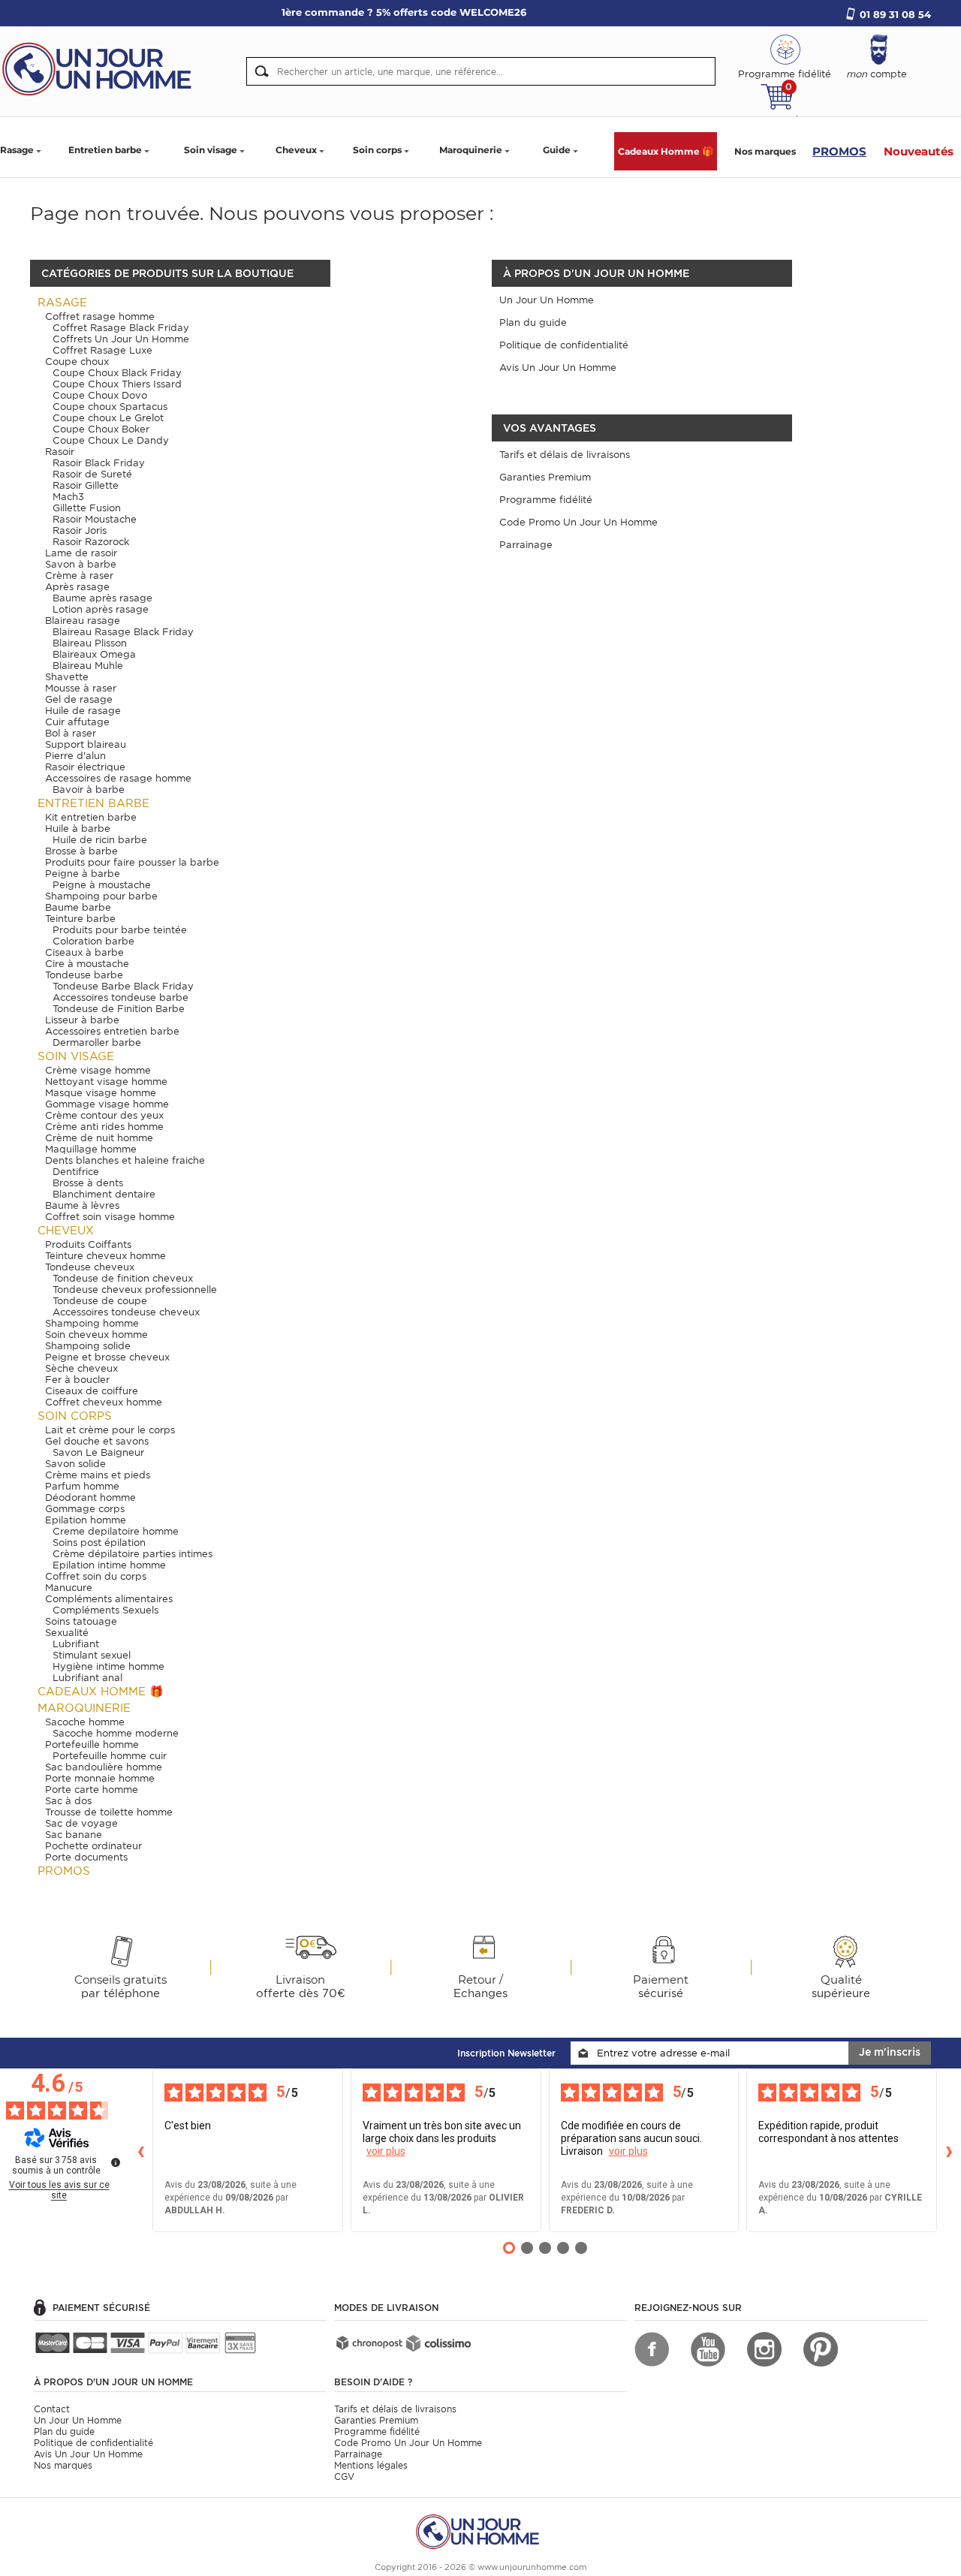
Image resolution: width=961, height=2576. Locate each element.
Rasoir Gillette (86, 485)
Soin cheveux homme (96, 1335)
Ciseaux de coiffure (92, 1391)
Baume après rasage (102, 598)
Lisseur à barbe (82, 1020)
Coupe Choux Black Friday (117, 373)
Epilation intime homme (109, 1565)
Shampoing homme (92, 1323)
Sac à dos (68, 1801)
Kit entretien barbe (91, 817)
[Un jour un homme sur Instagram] (764, 2349)
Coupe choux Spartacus (110, 407)
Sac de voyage (81, 1823)
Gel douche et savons (97, 1441)
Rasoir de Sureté (92, 474)
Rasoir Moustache (95, 519)
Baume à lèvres (82, 1205)
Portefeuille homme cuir (110, 1756)
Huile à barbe (78, 829)
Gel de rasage (79, 699)
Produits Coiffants (88, 1244)
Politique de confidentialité (564, 345)
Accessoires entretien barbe (112, 1031)
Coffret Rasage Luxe (102, 350)
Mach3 (68, 497)
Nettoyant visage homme (106, 1082)
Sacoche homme (85, 1722)
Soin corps (377, 150)
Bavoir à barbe (89, 789)
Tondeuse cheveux (90, 1267)
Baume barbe (78, 907)
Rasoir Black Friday (99, 463)
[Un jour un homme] (480, 2531)
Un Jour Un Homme (547, 300)
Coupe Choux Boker (101, 429)
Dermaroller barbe (97, 1042)
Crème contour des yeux (104, 1115)
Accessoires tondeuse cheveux (126, 1312)
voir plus (386, 2151)
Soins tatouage (81, 1621)
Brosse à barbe (81, 851)
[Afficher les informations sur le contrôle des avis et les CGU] (116, 2162)
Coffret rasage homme (100, 316)
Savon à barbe (81, 564)
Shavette (67, 677)
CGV (344, 2477)
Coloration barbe (93, 941)
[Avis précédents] (140, 2150)
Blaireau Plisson (90, 643)
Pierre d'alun (75, 756)
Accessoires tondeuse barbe (121, 997)
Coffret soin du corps (96, 1576)
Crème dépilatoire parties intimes (133, 1554)
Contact (52, 2409)
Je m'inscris (890, 2052)
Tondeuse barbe (84, 975)
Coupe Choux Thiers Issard (117, 384)
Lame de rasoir (81, 553)
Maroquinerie (471, 150)
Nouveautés (919, 151)
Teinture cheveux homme (105, 1256)
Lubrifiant (76, 1644)
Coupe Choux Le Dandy (111, 440)
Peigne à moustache (102, 885)
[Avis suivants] (949, 2150)
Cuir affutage (77, 722)
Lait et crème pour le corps (110, 1430)
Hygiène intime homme (108, 1666)
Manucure (69, 1588)
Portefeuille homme (92, 1744)
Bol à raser (71, 733)
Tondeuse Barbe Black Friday (123, 986)
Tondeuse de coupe (100, 1301)
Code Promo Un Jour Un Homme (578, 522)
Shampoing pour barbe (101, 896)
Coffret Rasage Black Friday (121, 328)
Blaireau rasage (83, 621)
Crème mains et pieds (98, 1475)
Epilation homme (86, 1520)
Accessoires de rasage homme (118, 778)
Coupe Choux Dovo (100, 395)
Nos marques (765, 151)
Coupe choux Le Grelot (108, 418)
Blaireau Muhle (88, 666)
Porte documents (86, 1857)
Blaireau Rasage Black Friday (123, 632)
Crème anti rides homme (104, 1127)
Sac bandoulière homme (104, 1767)
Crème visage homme (98, 1070)
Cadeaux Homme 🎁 (666, 151)
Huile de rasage (83, 711)
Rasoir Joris (80, 530)
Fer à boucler (77, 1380)
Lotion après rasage (101, 609)
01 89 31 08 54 (895, 14)
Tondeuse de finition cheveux (123, 1278)
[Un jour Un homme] (101, 68)
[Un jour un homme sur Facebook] (652, 2349)
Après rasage (77, 587)
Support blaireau (86, 744)
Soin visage (211, 150)
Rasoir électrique (85, 767)
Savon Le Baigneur (98, 1452)
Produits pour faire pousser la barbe (132, 862)
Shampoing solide (88, 1346)
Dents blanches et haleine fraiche (125, 1160)
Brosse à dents (88, 1183)
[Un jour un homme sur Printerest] (821, 2349)
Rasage (17, 150)
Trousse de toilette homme (109, 1812)
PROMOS (839, 151)
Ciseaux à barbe (84, 952)
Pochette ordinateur (93, 1846)
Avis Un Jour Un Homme (558, 368)
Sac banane (74, 1835)
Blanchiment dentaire (104, 1194)
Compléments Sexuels (105, 1610)
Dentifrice (76, 1172)
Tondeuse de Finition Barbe (119, 1009)
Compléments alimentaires (109, 1599)
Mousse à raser (81, 688)
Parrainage (526, 545)
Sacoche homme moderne (116, 1733)
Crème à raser (79, 575)
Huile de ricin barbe (100, 840)
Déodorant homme (90, 1497)
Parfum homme (82, 1486)
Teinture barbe (80, 919)
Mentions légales (371, 2465)
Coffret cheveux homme (104, 1402)
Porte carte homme (92, 1790)
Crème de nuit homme (99, 1138)
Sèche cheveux (81, 1368)
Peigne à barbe (83, 874)
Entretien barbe (105, 150)
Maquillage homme (91, 1149)
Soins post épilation (99, 1543)
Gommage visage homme (107, 1104)
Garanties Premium (545, 477)
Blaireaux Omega (94, 654)
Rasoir (60, 452)
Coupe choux (77, 362)
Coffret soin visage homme (110, 1217)
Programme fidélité (546, 500)
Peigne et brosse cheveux (107, 1357)
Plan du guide (533, 322)
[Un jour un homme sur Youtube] (708, 2349)
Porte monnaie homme (100, 1778)
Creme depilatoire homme (116, 1531)
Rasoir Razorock (91, 542)
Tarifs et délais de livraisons (565, 455)
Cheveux (296, 150)
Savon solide (75, 1464)
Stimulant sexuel (92, 1655)
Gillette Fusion (87, 508)
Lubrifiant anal (87, 1678)
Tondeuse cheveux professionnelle (135, 1290)
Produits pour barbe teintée (120, 930)
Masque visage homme (101, 1093)
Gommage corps (85, 1509)
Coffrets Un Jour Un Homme (121, 339)
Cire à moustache (87, 964)
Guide (557, 150)
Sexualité (67, 1633)
